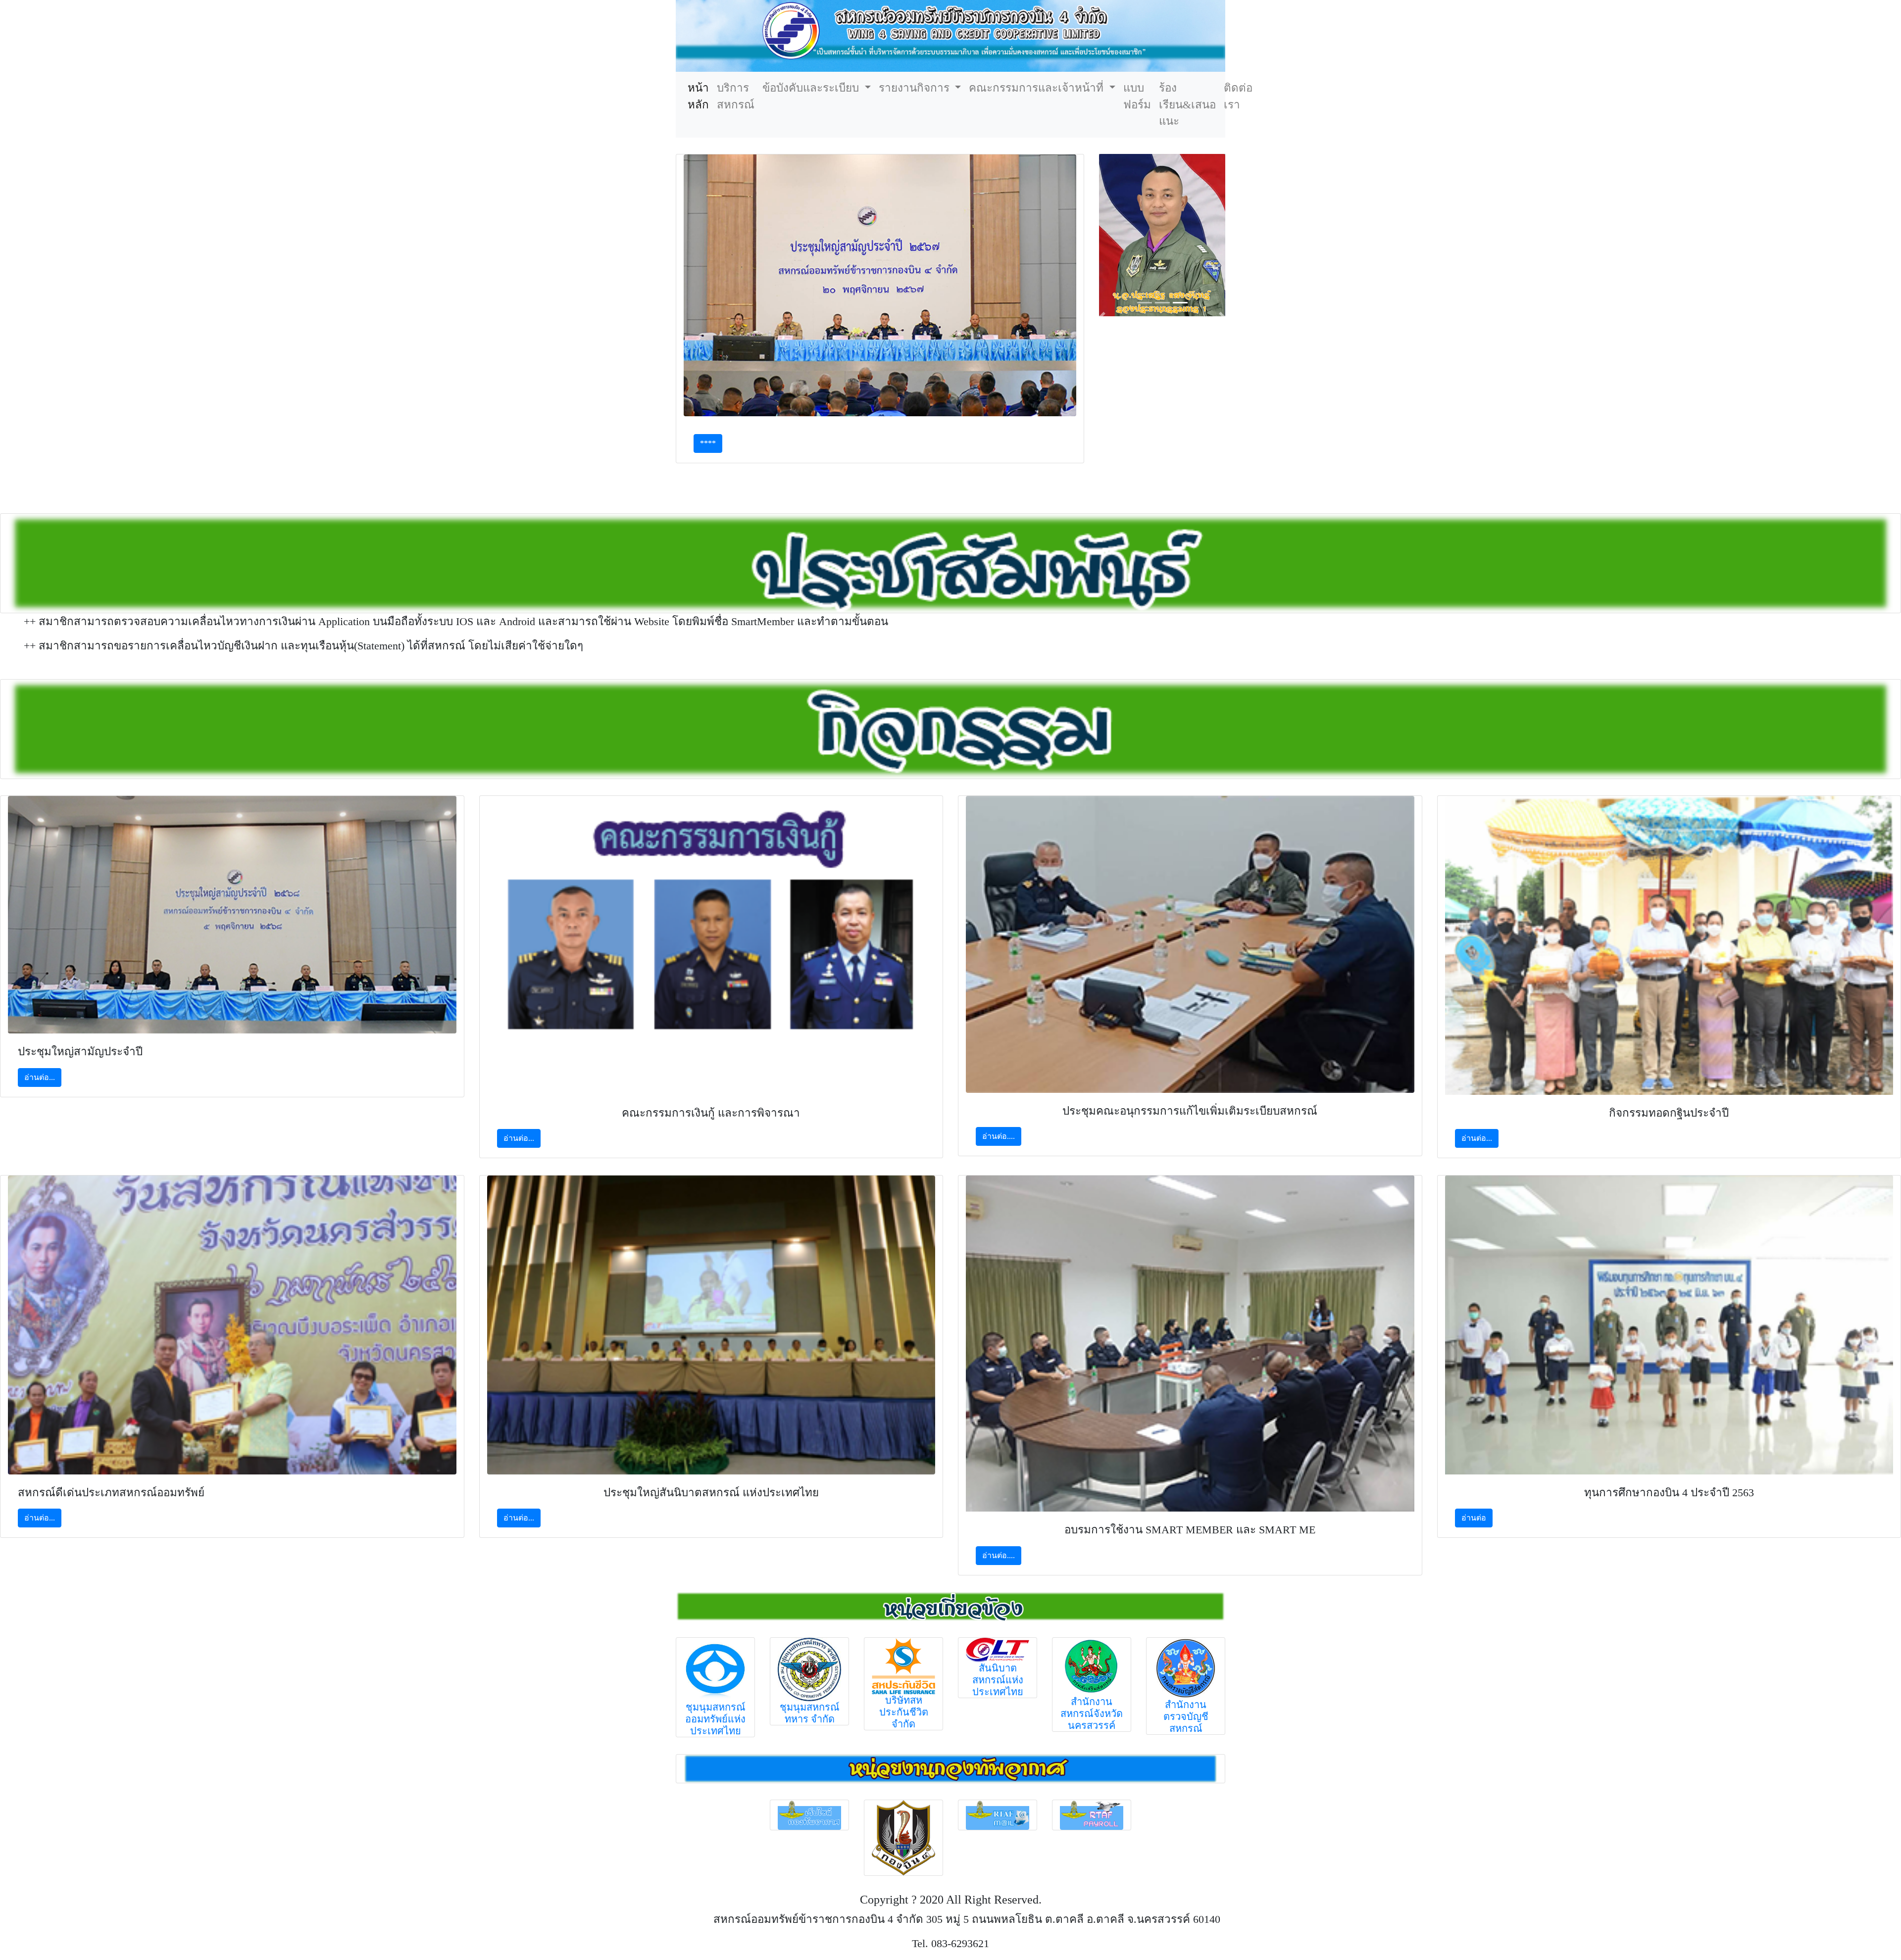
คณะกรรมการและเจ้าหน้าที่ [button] (1038, 88)
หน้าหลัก (700, 96)
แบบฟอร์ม (1137, 96)
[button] (1102, 317)
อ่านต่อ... (40, 1077)
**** (708, 443)
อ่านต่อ (1474, 1518)
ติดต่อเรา (1238, 96)
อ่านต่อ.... (999, 1136)
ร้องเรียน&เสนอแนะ (1187, 104)
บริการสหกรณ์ (736, 96)
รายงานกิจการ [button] (916, 88)
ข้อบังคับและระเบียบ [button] (812, 88)
